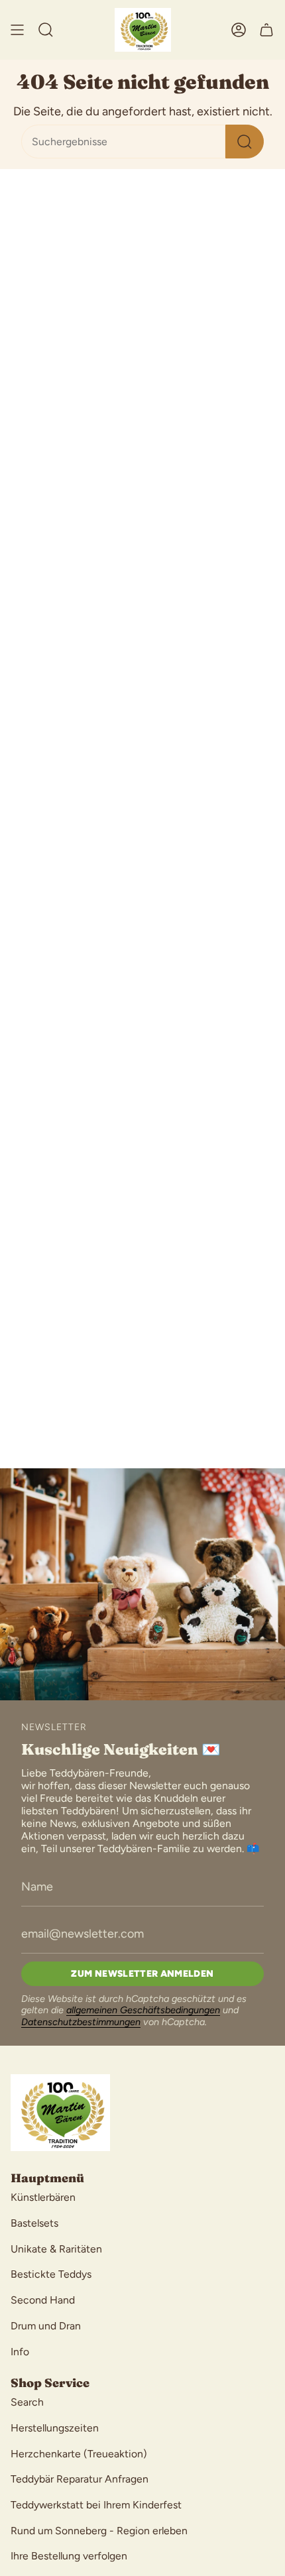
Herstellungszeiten (55, 2428)
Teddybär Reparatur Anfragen (80, 2479)
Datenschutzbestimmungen (81, 2022)
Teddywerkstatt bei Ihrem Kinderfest (96, 2505)
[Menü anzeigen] (17, 30)
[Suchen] (245, 142)
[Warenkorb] (266, 30)
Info (20, 2352)
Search (27, 2402)
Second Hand (43, 2300)
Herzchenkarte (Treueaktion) (79, 2454)
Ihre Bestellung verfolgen (69, 2556)
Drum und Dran (46, 2326)
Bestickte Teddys (51, 2274)
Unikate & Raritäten (56, 2249)
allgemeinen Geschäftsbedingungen (143, 2010)
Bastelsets (34, 2223)
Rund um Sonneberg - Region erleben (99, 2531)
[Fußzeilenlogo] (60, 2113)
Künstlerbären (43, 2197)
